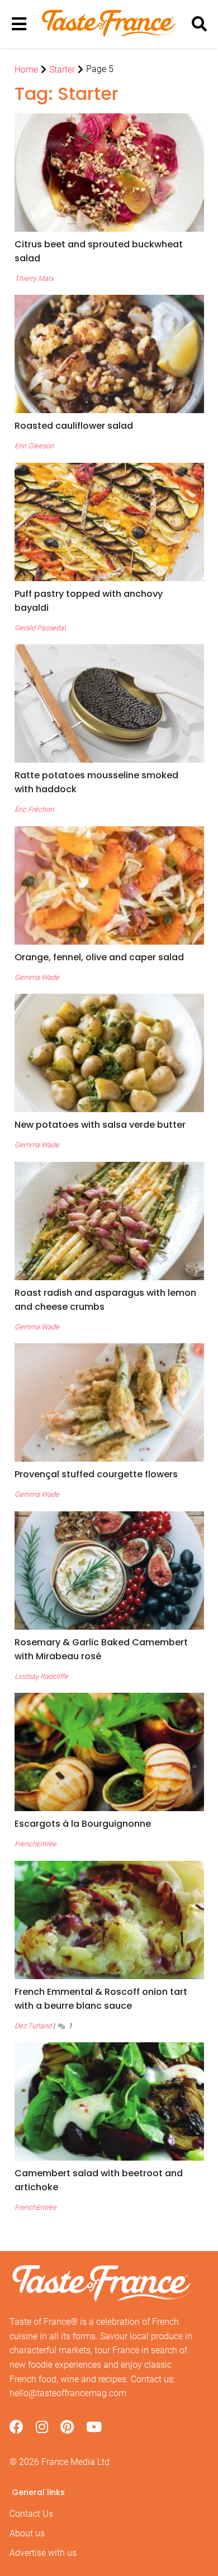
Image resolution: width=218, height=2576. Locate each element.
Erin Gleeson (34, 446)
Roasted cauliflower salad (74, 426)
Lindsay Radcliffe (41, 1676)
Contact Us (31, 2514)
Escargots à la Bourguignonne (83, 1824)
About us (27, 2533)
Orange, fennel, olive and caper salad (99, 957)
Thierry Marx (34, 278)
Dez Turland (33, 2026)
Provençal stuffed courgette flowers (96, 1474)
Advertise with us (43, 2553)
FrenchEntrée (35, 1844)
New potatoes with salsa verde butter (100, 1125)
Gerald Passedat (40, 628)
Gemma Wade (37, 977)
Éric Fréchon (34, 809)
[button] (109, 251)
